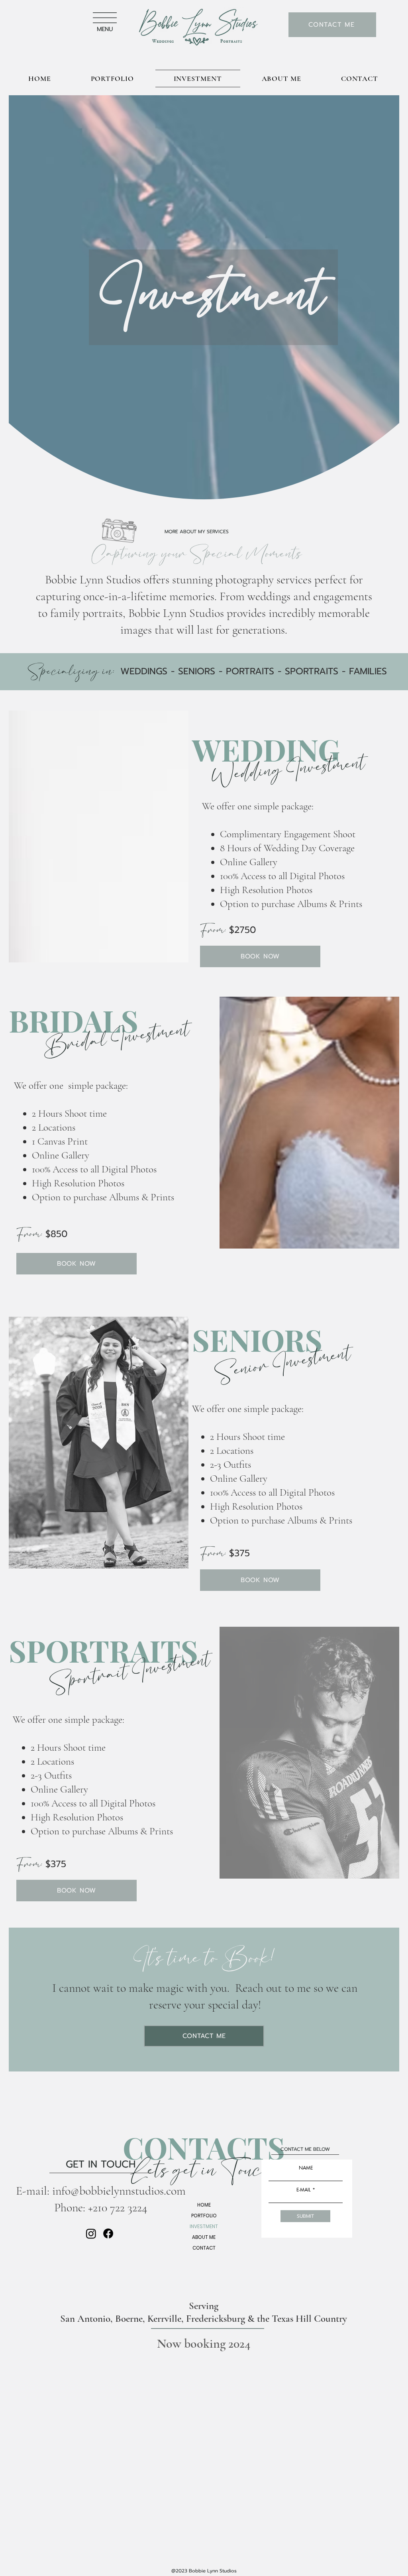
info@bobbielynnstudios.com (119, 2191)
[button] (105, 18)
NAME (306, 2168)
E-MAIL (304, 2190)
